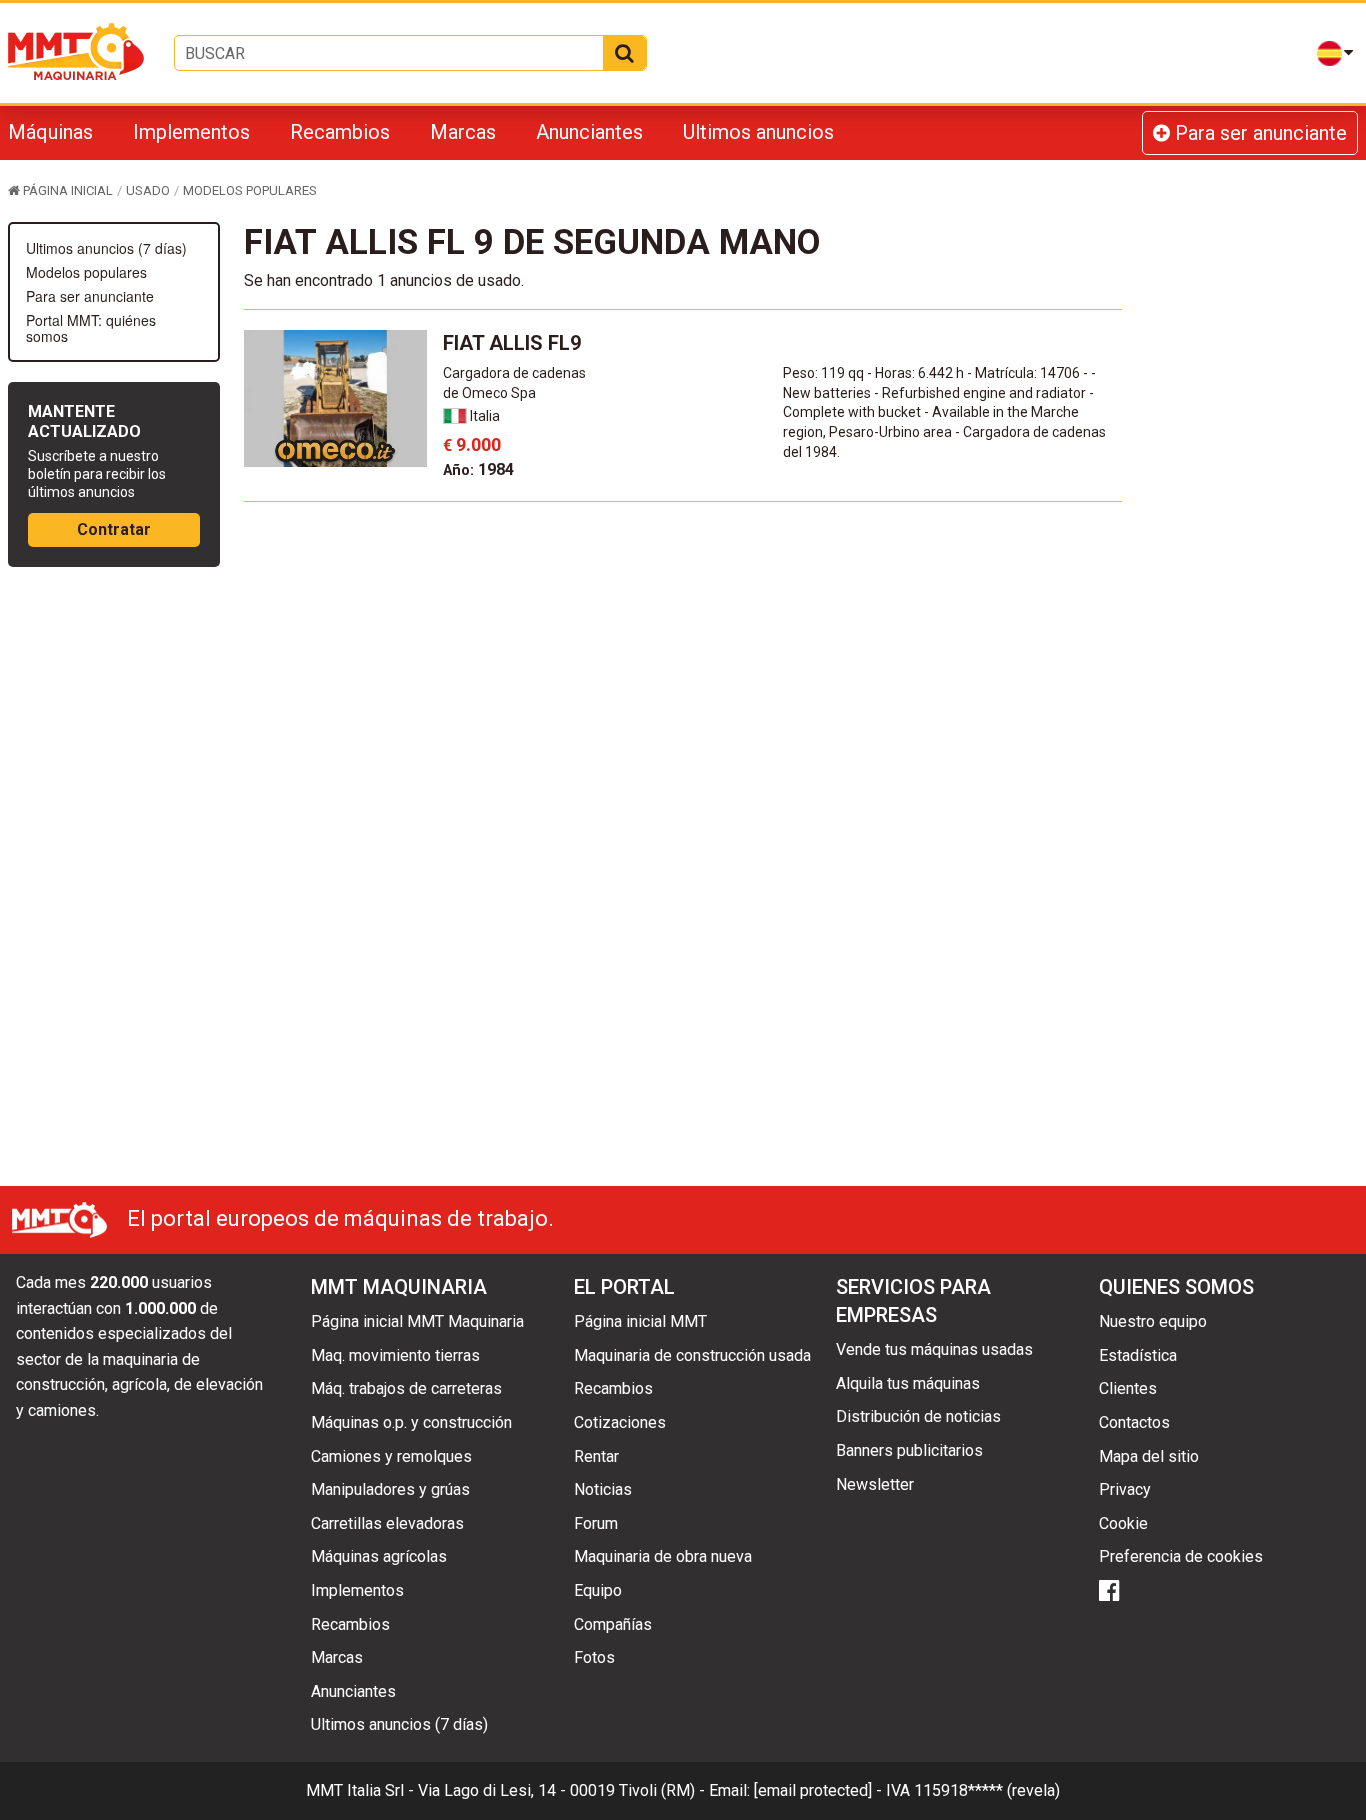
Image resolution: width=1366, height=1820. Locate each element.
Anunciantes (589, 132)
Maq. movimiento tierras (395, 1355)
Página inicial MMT (640, 1321)
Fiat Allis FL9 (512, 343)
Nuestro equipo (1153, 1321)
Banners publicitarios (909, 1450)
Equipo (598, 1590)
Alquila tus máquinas (908, 1383)
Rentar (596, 1456)
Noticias (603, 1489)
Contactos (1134, 1422)
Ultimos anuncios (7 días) (106, 248)
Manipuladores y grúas (390, 1489)
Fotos (594, 1657)
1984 (478, 469)
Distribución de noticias (918, 1416)
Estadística (1138, 1355)
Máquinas (50, 132)
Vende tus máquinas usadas (934, 1349)
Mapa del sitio (1149, 1456)
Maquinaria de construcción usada (692, 1355)
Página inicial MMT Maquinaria (417, 1321)
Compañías (613, 1624)
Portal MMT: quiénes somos (91, 328)
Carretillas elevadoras (387, 1523)
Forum (596, 1523)
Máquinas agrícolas (379, 1556)
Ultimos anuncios (758, 132)
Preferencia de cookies (1181, 1556)
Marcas (463, 132)
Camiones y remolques (391, 1456)
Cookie (1123, 1523)
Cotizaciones (620, 1422)
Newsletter (875, 1484)
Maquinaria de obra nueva (663, 1556)
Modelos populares (86, 272)
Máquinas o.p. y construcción (411, 1422)
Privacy (1125, 1489)
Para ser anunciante (1258, 133)
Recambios (340, 132)
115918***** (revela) (987, 1790)
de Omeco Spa (489, 393)
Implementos (191, 132)
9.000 (472, 444)
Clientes (1128, 1388)
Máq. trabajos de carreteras (406, 1388)
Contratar (114, 529)
